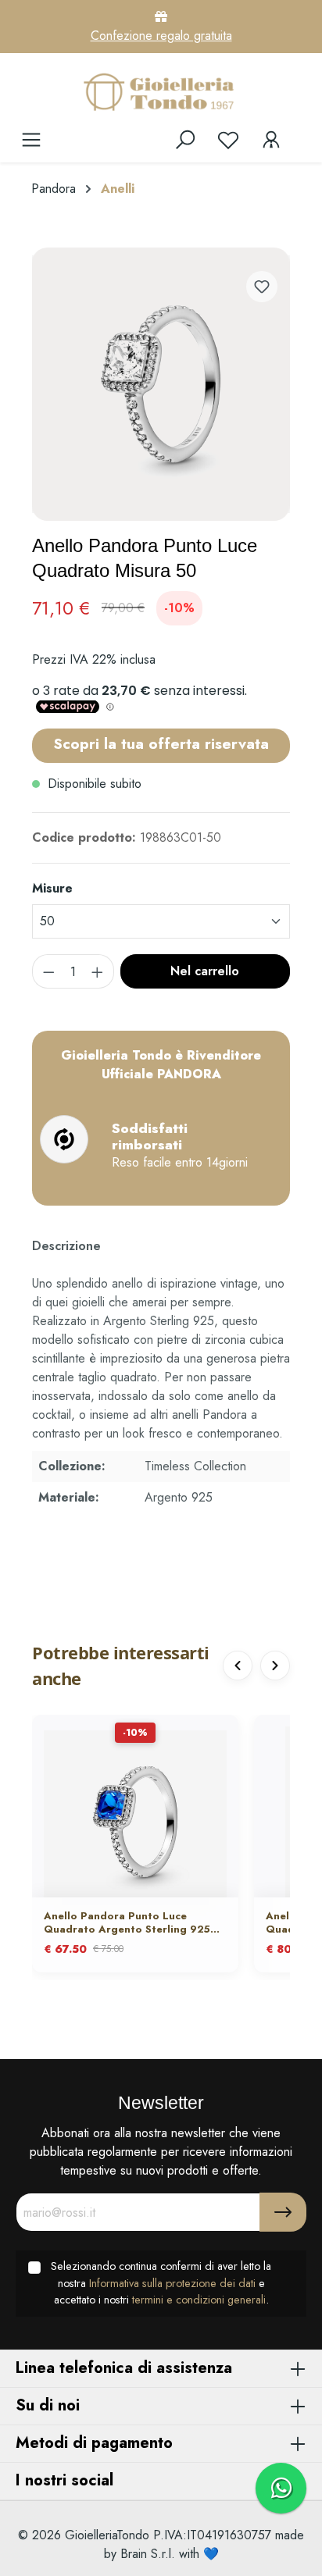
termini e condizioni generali (199, 2300)
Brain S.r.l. (148, 2554)
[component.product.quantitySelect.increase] (98, 971)
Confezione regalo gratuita (161, 36)
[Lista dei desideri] (228, 140)
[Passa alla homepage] (161, 91)
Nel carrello (205, 971)
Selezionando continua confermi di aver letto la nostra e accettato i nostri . (161, 2283)
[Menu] (31, 140)
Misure (52, 888)
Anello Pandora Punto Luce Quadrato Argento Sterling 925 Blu (127, 1923)
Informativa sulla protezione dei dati (172, 2283)
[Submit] (283, 2212)
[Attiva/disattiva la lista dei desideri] (262, 287)
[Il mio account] (271, 140)
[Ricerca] (185, 140)
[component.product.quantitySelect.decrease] (48, 971)
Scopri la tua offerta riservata (161, 743)
